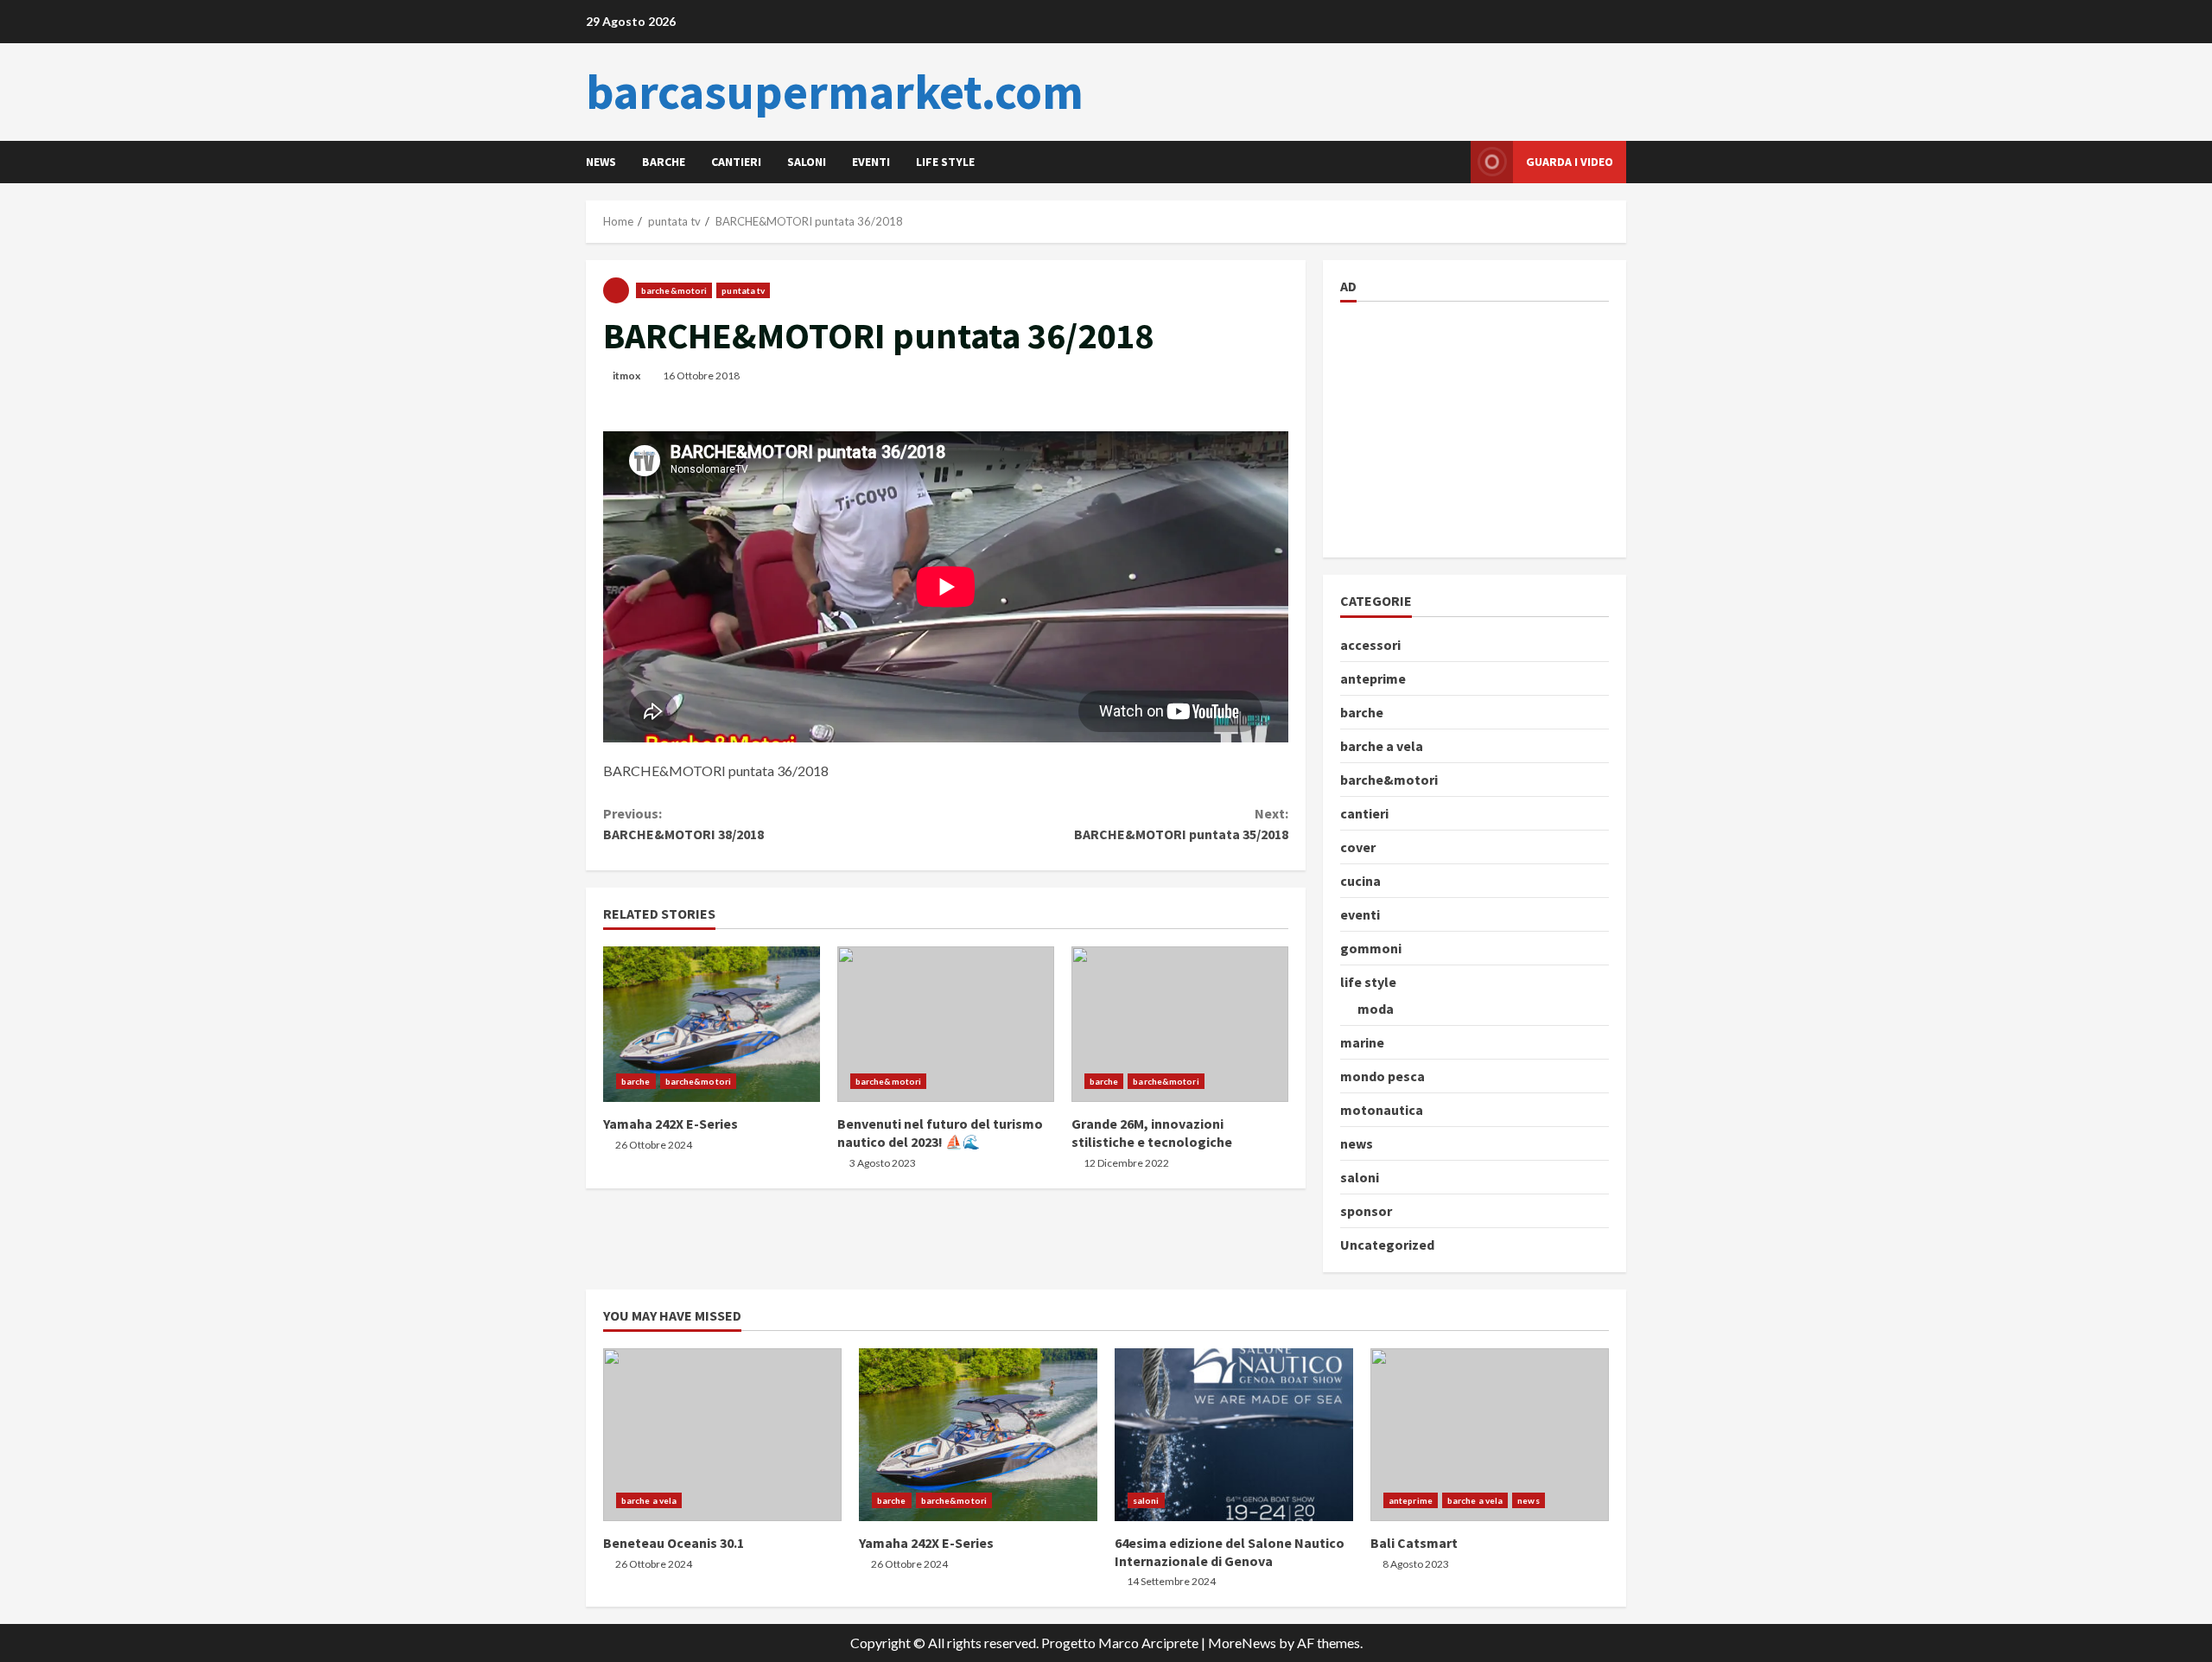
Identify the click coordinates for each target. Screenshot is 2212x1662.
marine (1362, 1042)
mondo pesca (1382, 1076)
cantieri (736, 162)
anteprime (1373, 678)
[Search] (1453, 162)
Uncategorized (1387, 1245)
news (601, 162)
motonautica (1382, 1110)
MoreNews (1242, 1643)
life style (945, 162)
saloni (807, 162)
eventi (871, 162)
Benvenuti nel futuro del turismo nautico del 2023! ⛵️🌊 (946, 1024)
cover (1358, 847)
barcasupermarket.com (835, 92)
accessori (1370, 645)
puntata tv (743, 290)
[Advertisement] (1470, 427)
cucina (1360, 881)
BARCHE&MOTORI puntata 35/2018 (1181, 824)
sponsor (1366, 1211)
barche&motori (674, 290)
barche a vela (1382, 746)
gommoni (1371, 948)
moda (1376, 1009)
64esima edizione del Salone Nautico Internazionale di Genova (1234, 1435)
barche (664, 162)
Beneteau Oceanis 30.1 (722, 1435)
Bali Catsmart (1490, 1435)
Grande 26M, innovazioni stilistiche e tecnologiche (1180, 1024)
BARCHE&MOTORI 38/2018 (683, 824)
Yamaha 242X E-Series (712, 1024)
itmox (626, 376)
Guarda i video (1570, 162)
